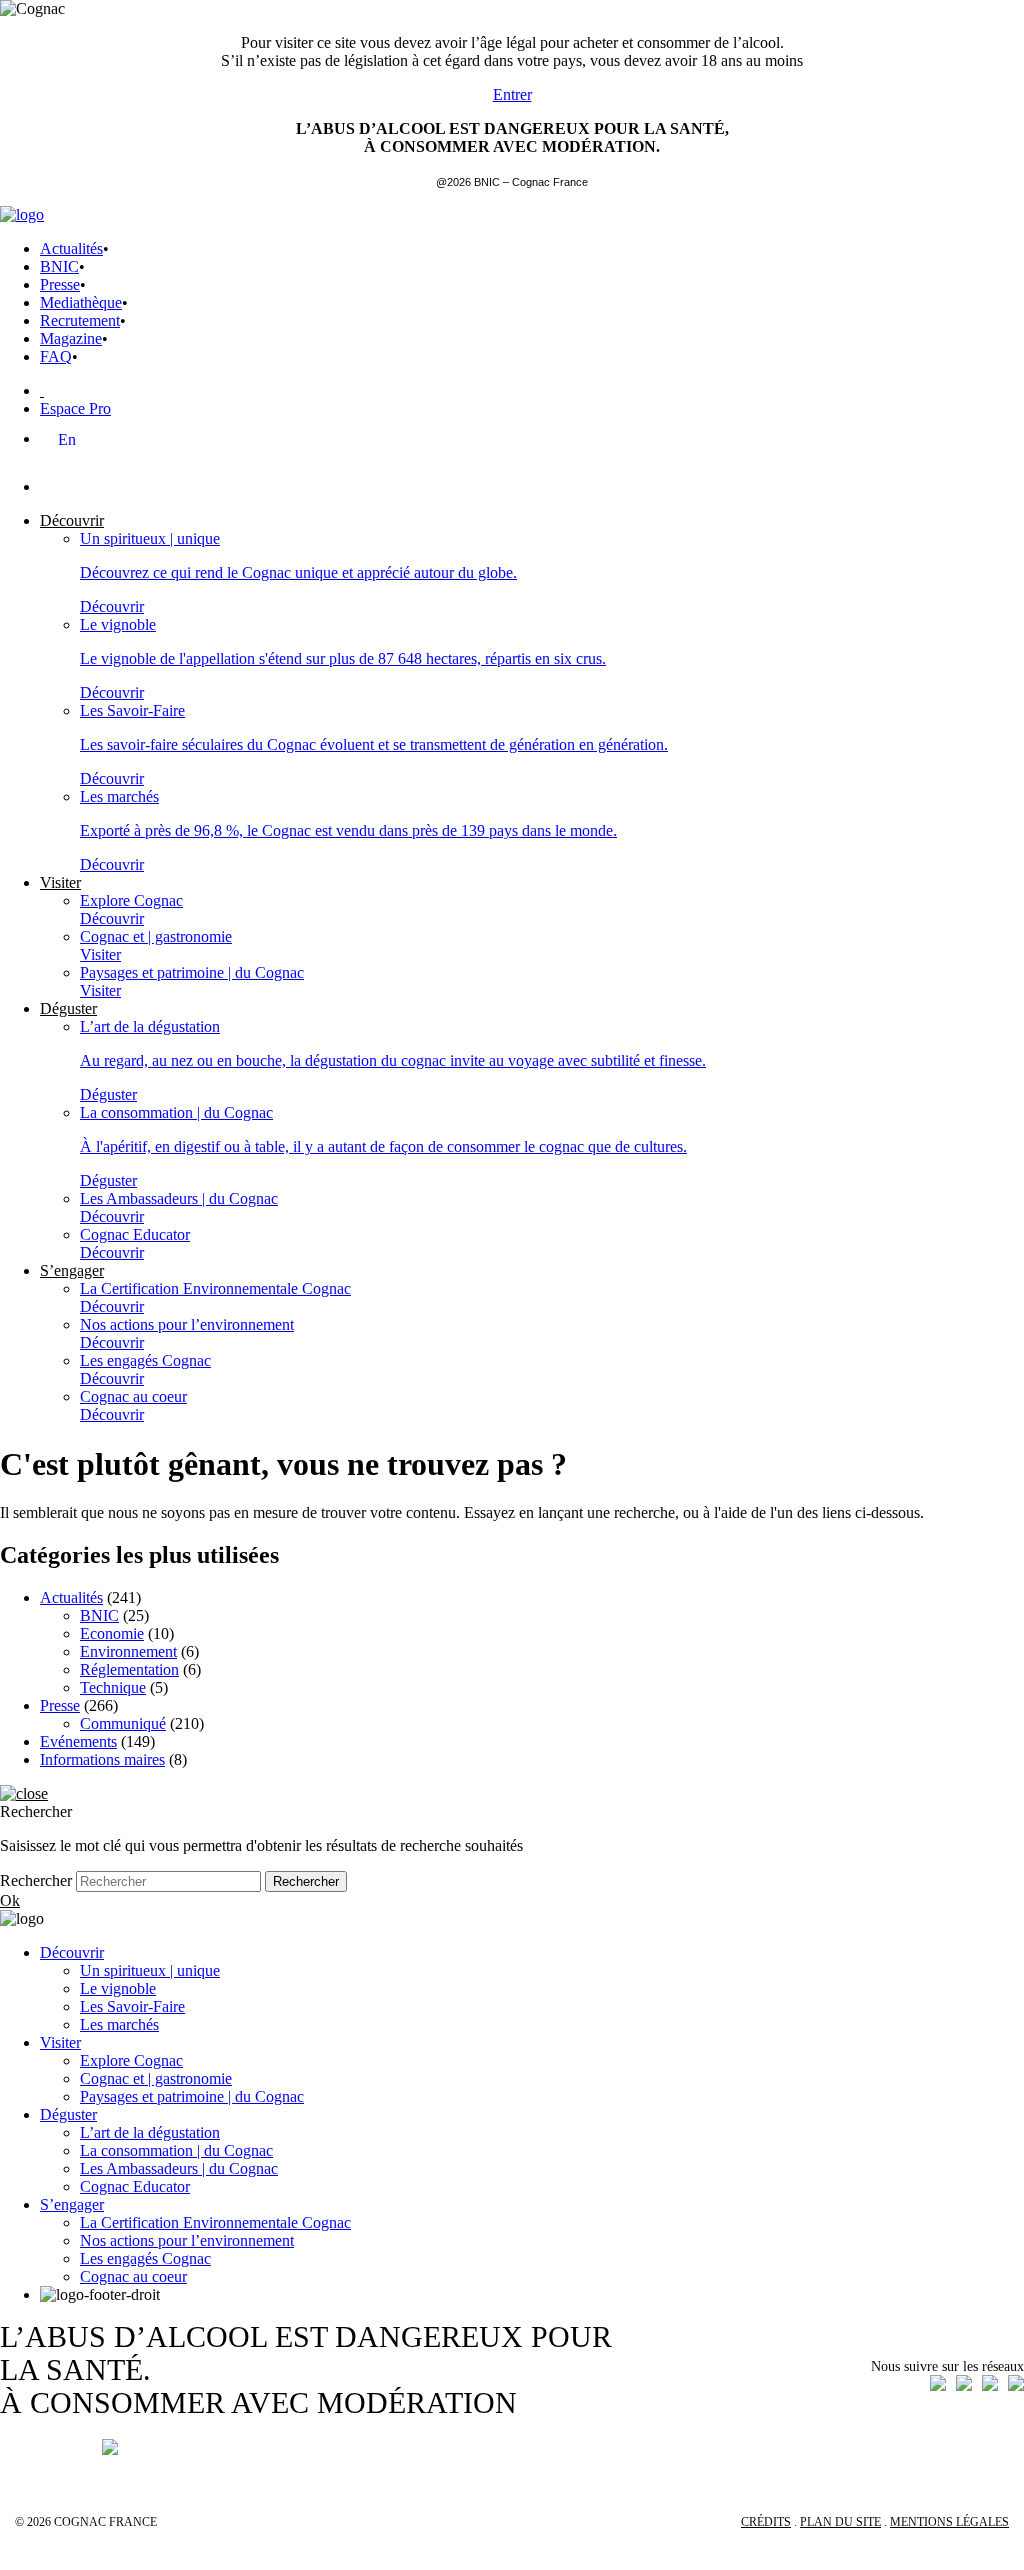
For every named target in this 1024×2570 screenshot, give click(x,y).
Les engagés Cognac (145, 2258)
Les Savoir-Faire (132, 2006)
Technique (113, 1687)
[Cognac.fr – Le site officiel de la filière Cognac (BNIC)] (22, 214)
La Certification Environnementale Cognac (215, 2222)
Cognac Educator (135, 2186)
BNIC (59, 266)
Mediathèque (81, 302)
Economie (112, 1633)
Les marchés (119, 2024)
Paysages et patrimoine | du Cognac (192, 2096)
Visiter (60, 2042)
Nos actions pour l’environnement (187, 2240)
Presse (60, 284)
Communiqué (123, 1723)
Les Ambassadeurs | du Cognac (179, 2168)
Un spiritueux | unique (150, 1970)
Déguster (68, 2114)
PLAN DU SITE (840, 2522)
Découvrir (72, 1952)
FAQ (56, 356)
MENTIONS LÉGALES (949, 2522)
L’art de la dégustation (150, 2132)
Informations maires (102, 1759)
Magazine (71, 338)
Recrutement (80, 320)
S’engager (72, 2204)
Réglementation (129, 1669)
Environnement (128, 1651)
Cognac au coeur (133, 2276)
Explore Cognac (131, 2060)
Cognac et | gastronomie (156, 2078)
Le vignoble (118, 1988)
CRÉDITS (766, 2522)
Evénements (78, 1741)
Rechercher (36, 1880)
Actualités (71, 248)
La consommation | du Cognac (176, 2150)
